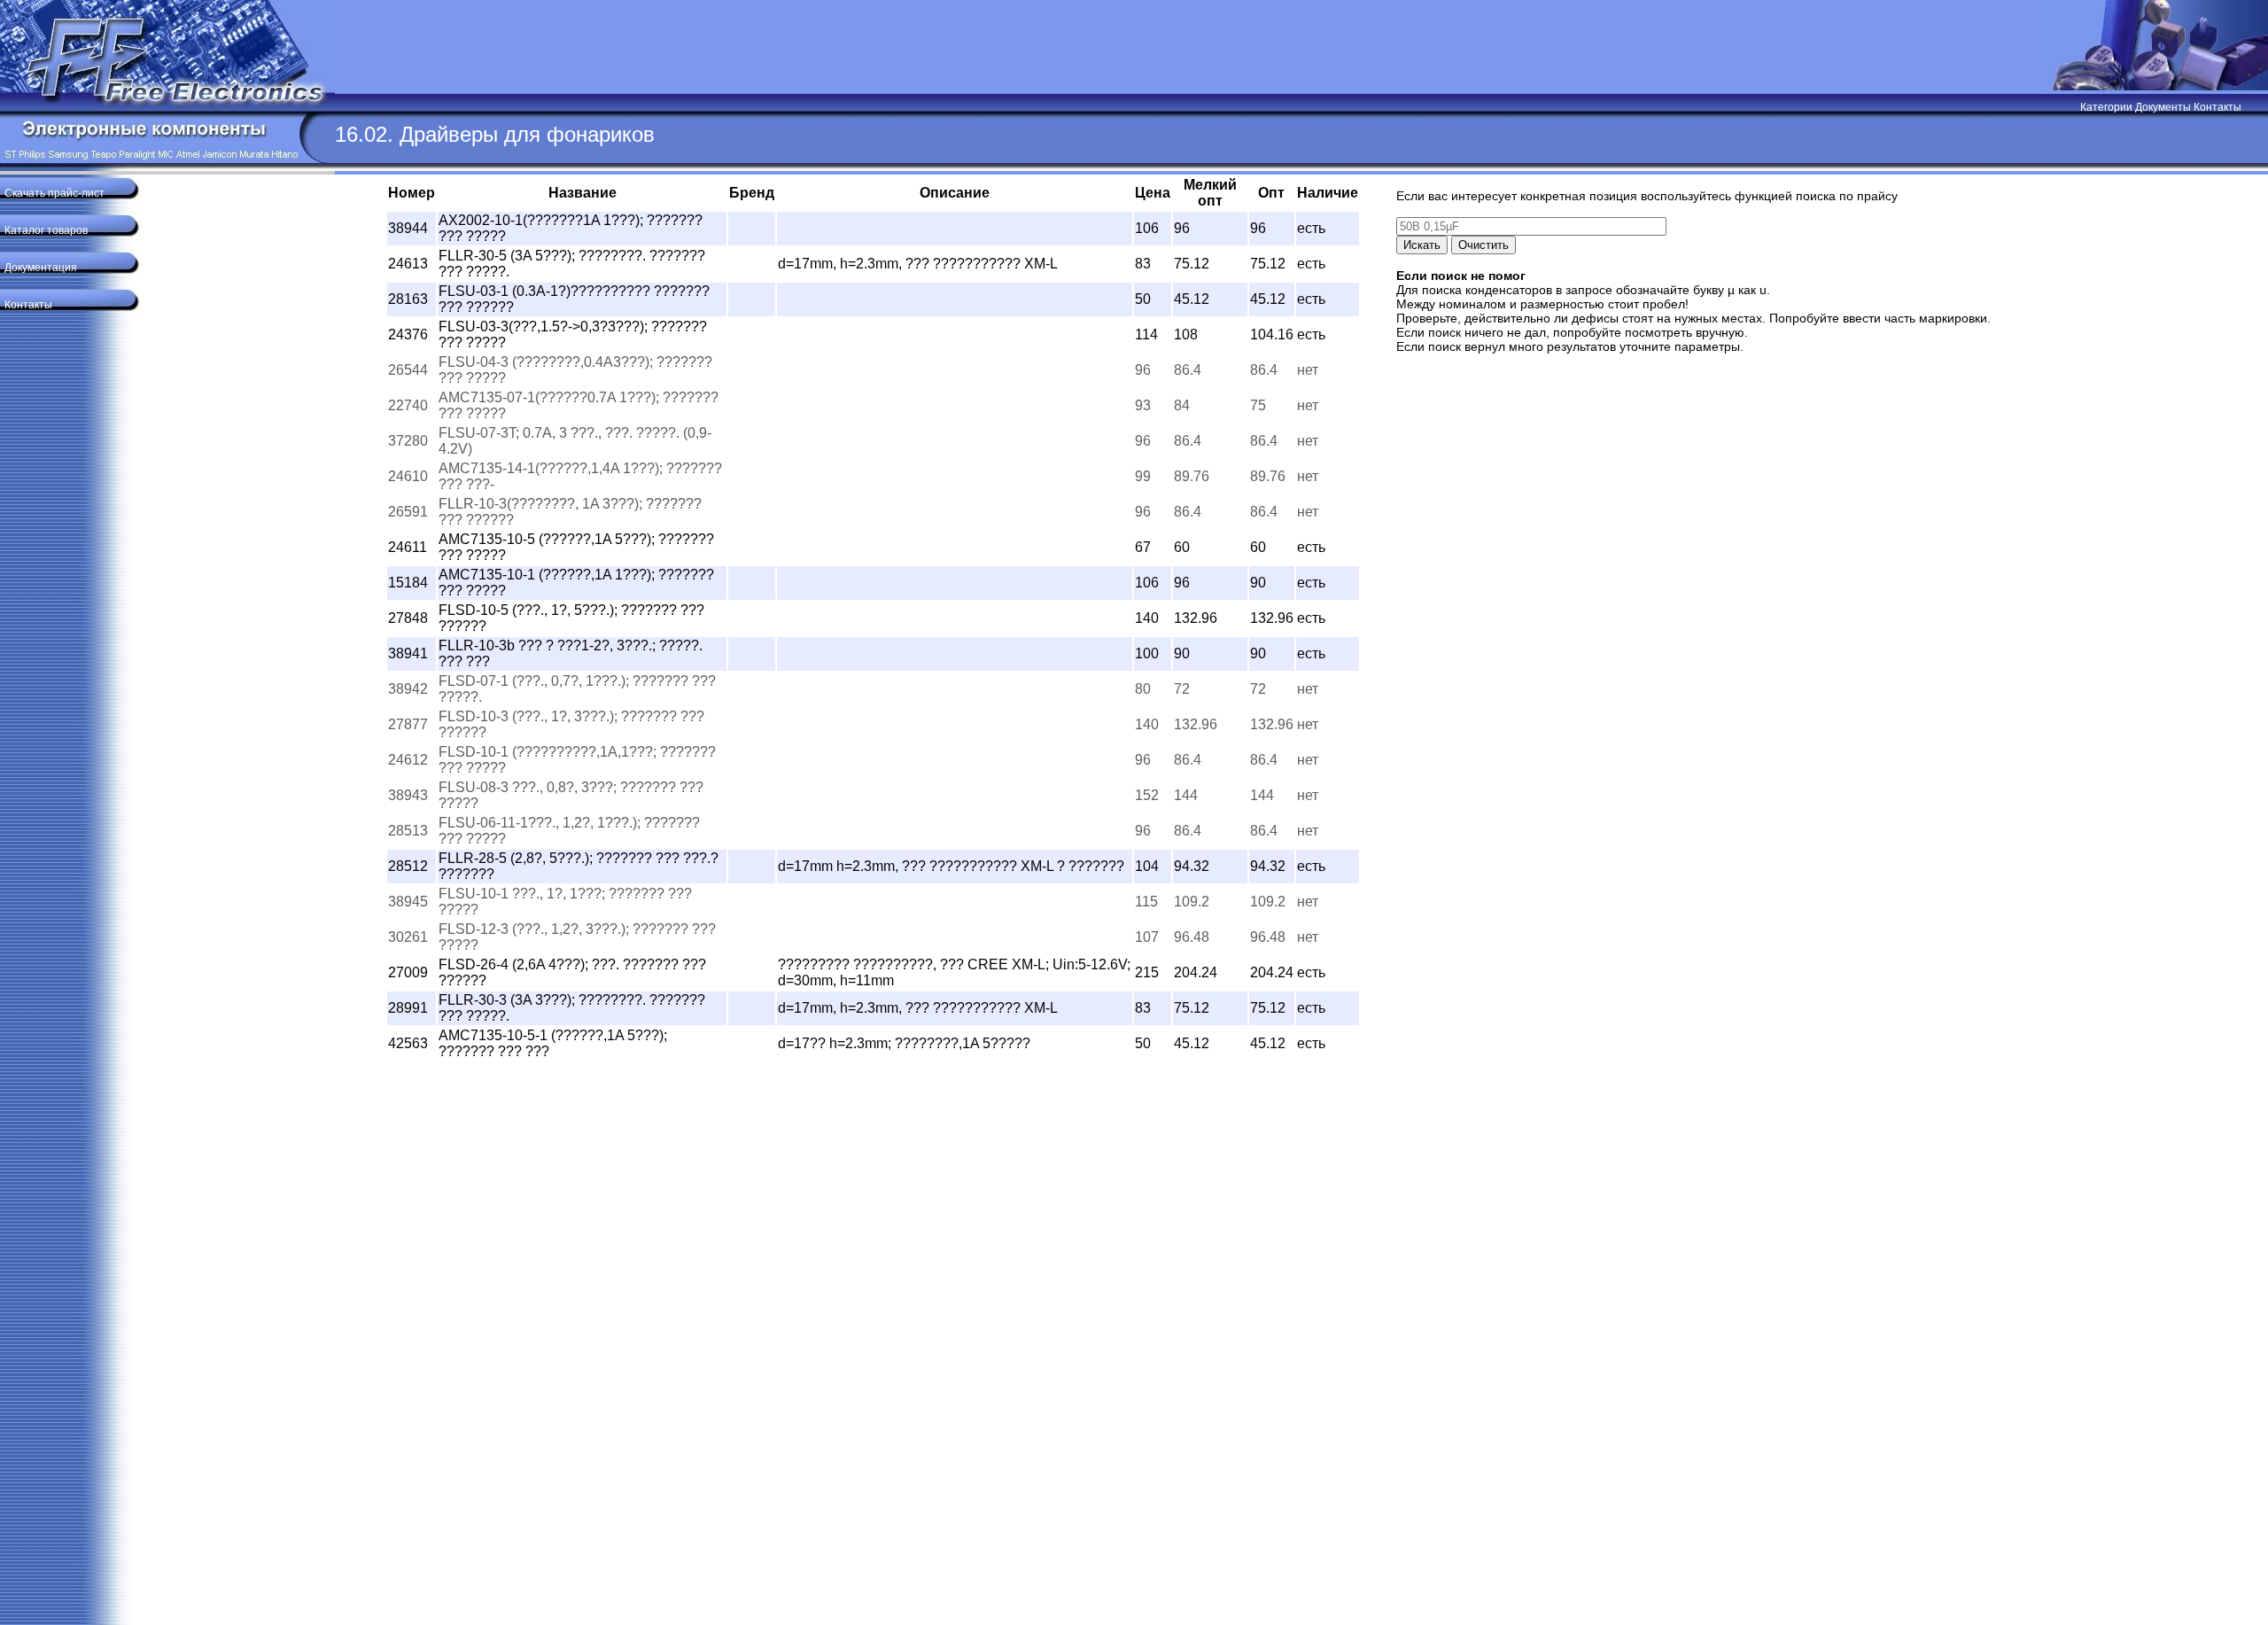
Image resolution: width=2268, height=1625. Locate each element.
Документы (2163, 107)
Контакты (2218, 107)
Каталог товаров (46, 230)
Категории (2106, 107)
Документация (41, 268)
